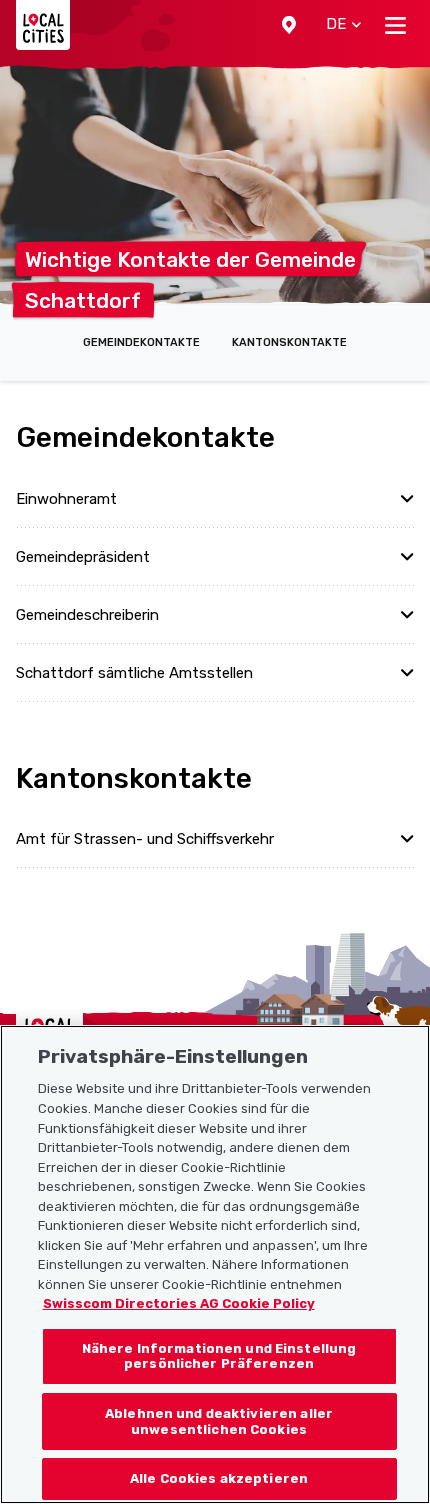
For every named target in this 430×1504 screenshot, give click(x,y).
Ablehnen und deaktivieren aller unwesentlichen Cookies (219, 1421)
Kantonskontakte (289, 342)
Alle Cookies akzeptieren (219, 1478)
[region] (215, 1264)
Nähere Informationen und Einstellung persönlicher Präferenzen (219, 1356)
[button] (289, 25)
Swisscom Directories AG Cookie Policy (179, 1303)
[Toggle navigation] (395, 25)
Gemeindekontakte (141, 342)
